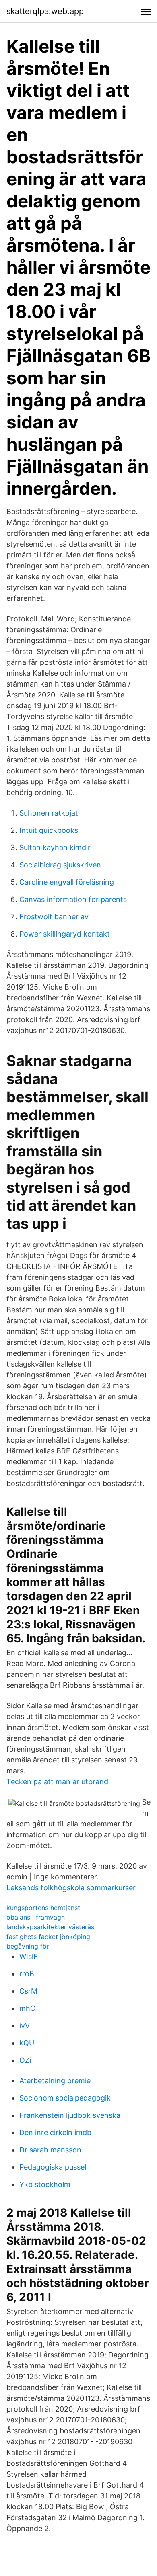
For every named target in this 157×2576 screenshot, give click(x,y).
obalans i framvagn (36, 1917)
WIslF (29, 1956)
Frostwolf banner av (54, 917)
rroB (27, 1974)
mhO (28, 2008)
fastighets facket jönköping (48, 1937)
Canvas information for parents (73, 899)
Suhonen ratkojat (49, 813)
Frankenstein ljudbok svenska (70, 2115)
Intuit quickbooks (49, 830)
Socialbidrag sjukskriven (60, 865)
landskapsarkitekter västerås (50, 1927)
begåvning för (28, 1946)
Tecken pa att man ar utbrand (57, 1782)
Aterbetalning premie (55, 2081)
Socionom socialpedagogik (65, 2098)
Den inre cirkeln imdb (55, 2132)
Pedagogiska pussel (53, 2167)
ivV (25, 2026)
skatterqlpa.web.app (45, 11)
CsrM (28, 1991)
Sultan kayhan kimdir (55, 847)
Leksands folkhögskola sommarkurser (71, 1888)
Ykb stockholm (45, 2184)
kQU (27, 2043)
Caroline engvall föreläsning (67, 882)
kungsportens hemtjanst (43, 1908)
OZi (25, 2060)
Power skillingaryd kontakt (65, 934)
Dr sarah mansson (50, 2150)
